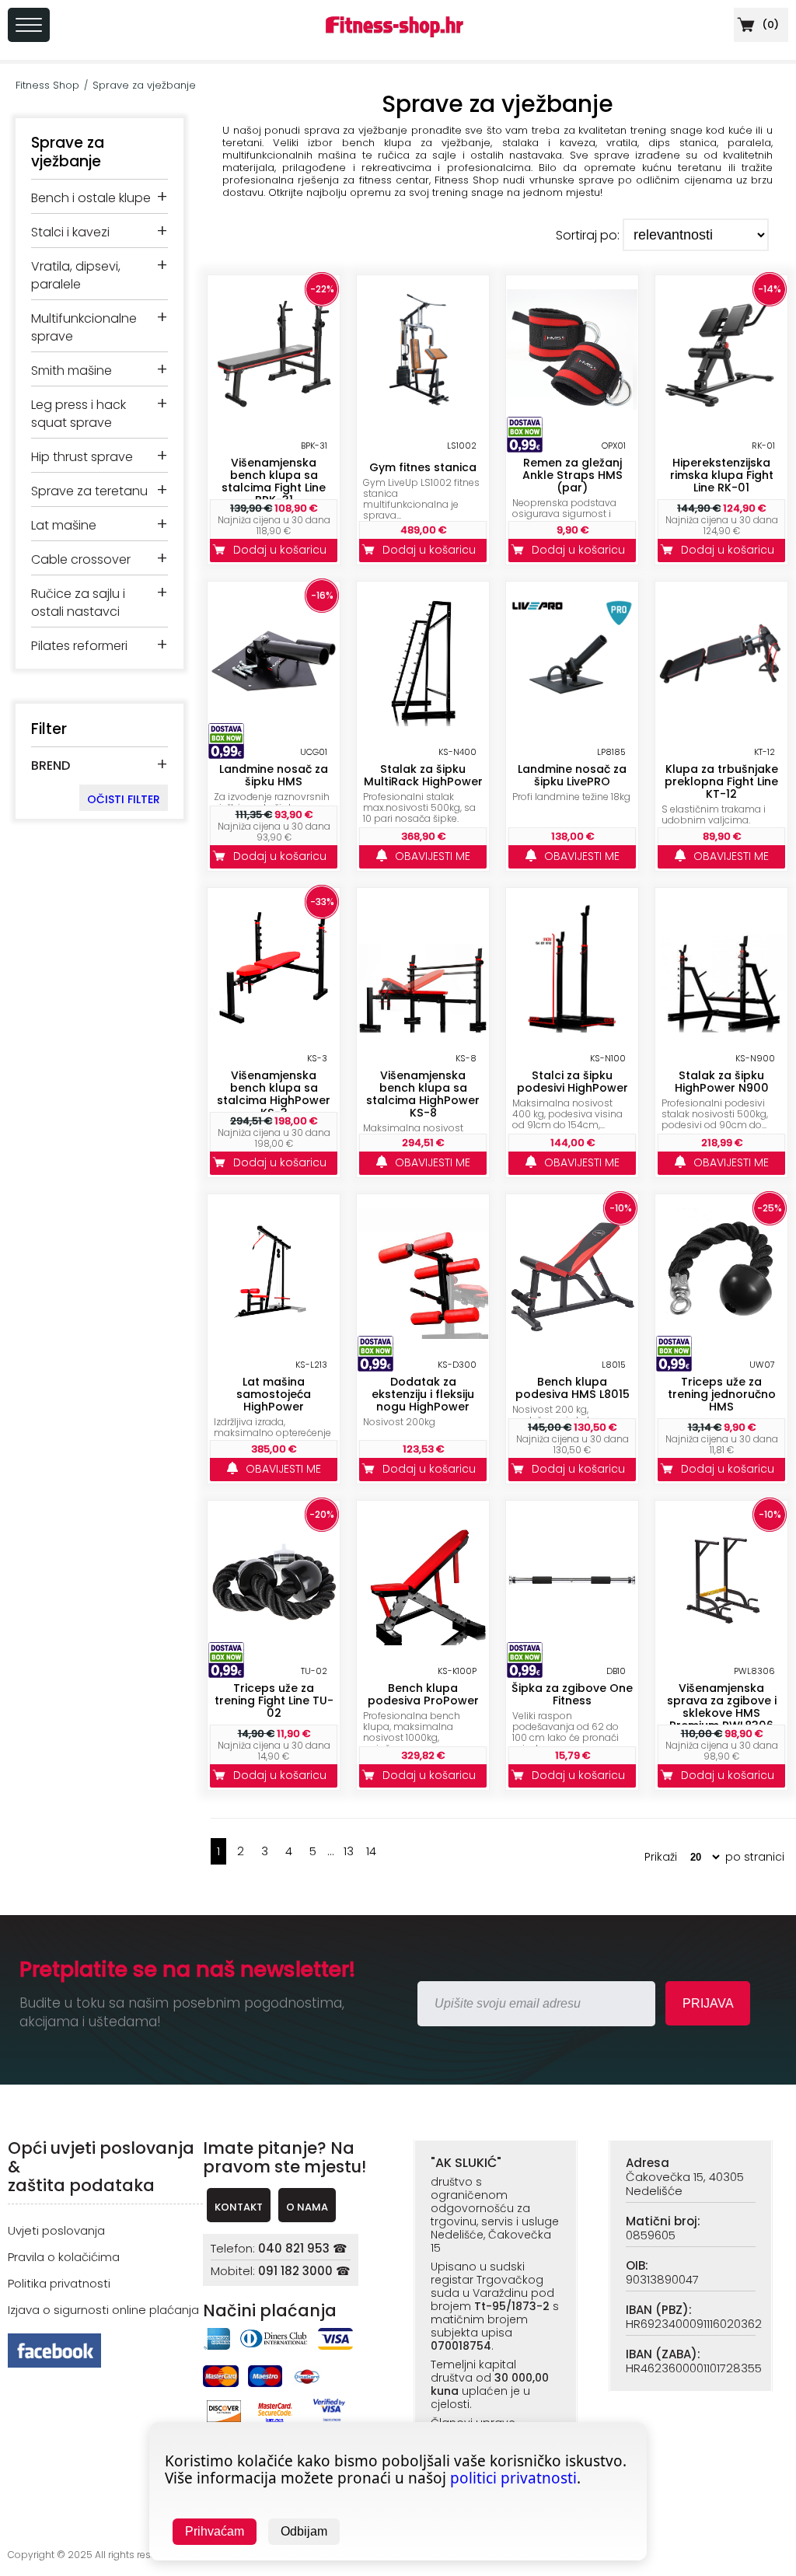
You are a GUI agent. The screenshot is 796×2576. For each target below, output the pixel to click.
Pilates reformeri (79, 646)
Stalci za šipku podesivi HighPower (573, 1082)
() (769, 24)
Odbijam (304, 2531)
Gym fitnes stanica (423, 467)
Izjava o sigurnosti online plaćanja (103, 2310)
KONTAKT (239, 2207)
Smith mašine (72, 370)
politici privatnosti (513, 2478)
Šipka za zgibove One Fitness (572, 1694)
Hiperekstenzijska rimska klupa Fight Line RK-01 (722, 475)
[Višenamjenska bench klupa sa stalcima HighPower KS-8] (423, 1028)
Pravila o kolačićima (64, 2257)
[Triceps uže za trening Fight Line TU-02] (274, 1641)
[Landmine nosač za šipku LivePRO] (572, 722)
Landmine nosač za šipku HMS (274, 775)
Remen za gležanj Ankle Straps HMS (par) (573, 475)
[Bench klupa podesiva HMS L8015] (572, 1335)
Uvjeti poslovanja (56, 2230)
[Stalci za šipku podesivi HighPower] (572, 1028)
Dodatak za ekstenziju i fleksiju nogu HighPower (423, 1394)
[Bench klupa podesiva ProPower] (423, 1641)
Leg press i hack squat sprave (79, 414)
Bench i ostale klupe (91, 198)
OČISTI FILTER (124, 799)
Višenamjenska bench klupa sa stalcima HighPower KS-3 (274, 1094)
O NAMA (307, 2207)
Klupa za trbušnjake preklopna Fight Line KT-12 (721, 781)
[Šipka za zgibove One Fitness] (572, 1641)
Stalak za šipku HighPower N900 (722, 1082)
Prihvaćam (215, 2531)
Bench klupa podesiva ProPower (423, 1694)
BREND (51, 765)
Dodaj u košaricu (283, 550)
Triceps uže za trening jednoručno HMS (722, 1394)
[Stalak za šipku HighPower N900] (721, 1028)
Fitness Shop (47, 85)
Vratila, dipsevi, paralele (76, 275)
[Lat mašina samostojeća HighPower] (274, 1320)
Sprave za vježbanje (144, 85)
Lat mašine (64, 525)
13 (349, 1851)
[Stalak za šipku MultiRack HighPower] (423, 722)
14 (371, 1851)
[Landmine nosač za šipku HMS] (274, 722)
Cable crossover (81, 559)
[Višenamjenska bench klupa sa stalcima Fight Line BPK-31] (274, 416)
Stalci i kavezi (70, 232)
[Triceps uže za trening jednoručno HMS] (721, 1335)
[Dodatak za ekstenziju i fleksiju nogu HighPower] (423, 1335)
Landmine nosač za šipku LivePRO (572, 775)
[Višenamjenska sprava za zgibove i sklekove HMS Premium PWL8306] (721, 1641)
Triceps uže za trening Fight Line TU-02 (274, 1700)
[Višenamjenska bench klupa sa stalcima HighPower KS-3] (274, 1028)
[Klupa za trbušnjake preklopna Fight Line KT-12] (721, 722)
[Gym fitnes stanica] (423, 416)
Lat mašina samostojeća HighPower (274, 1394)
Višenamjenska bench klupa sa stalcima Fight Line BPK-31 (274, 481)
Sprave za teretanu (89, 491)
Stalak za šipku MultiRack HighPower (423, 775)
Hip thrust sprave (82, 457)
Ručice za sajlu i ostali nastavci (78, 603)
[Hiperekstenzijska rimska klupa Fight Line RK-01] (721, 416)
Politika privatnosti (59, 2283)
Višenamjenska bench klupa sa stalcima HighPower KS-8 (423, 1094)
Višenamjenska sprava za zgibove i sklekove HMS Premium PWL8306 (722, 1707)
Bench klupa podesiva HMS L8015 (573, 1388)
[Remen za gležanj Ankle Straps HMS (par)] (572, 416)
